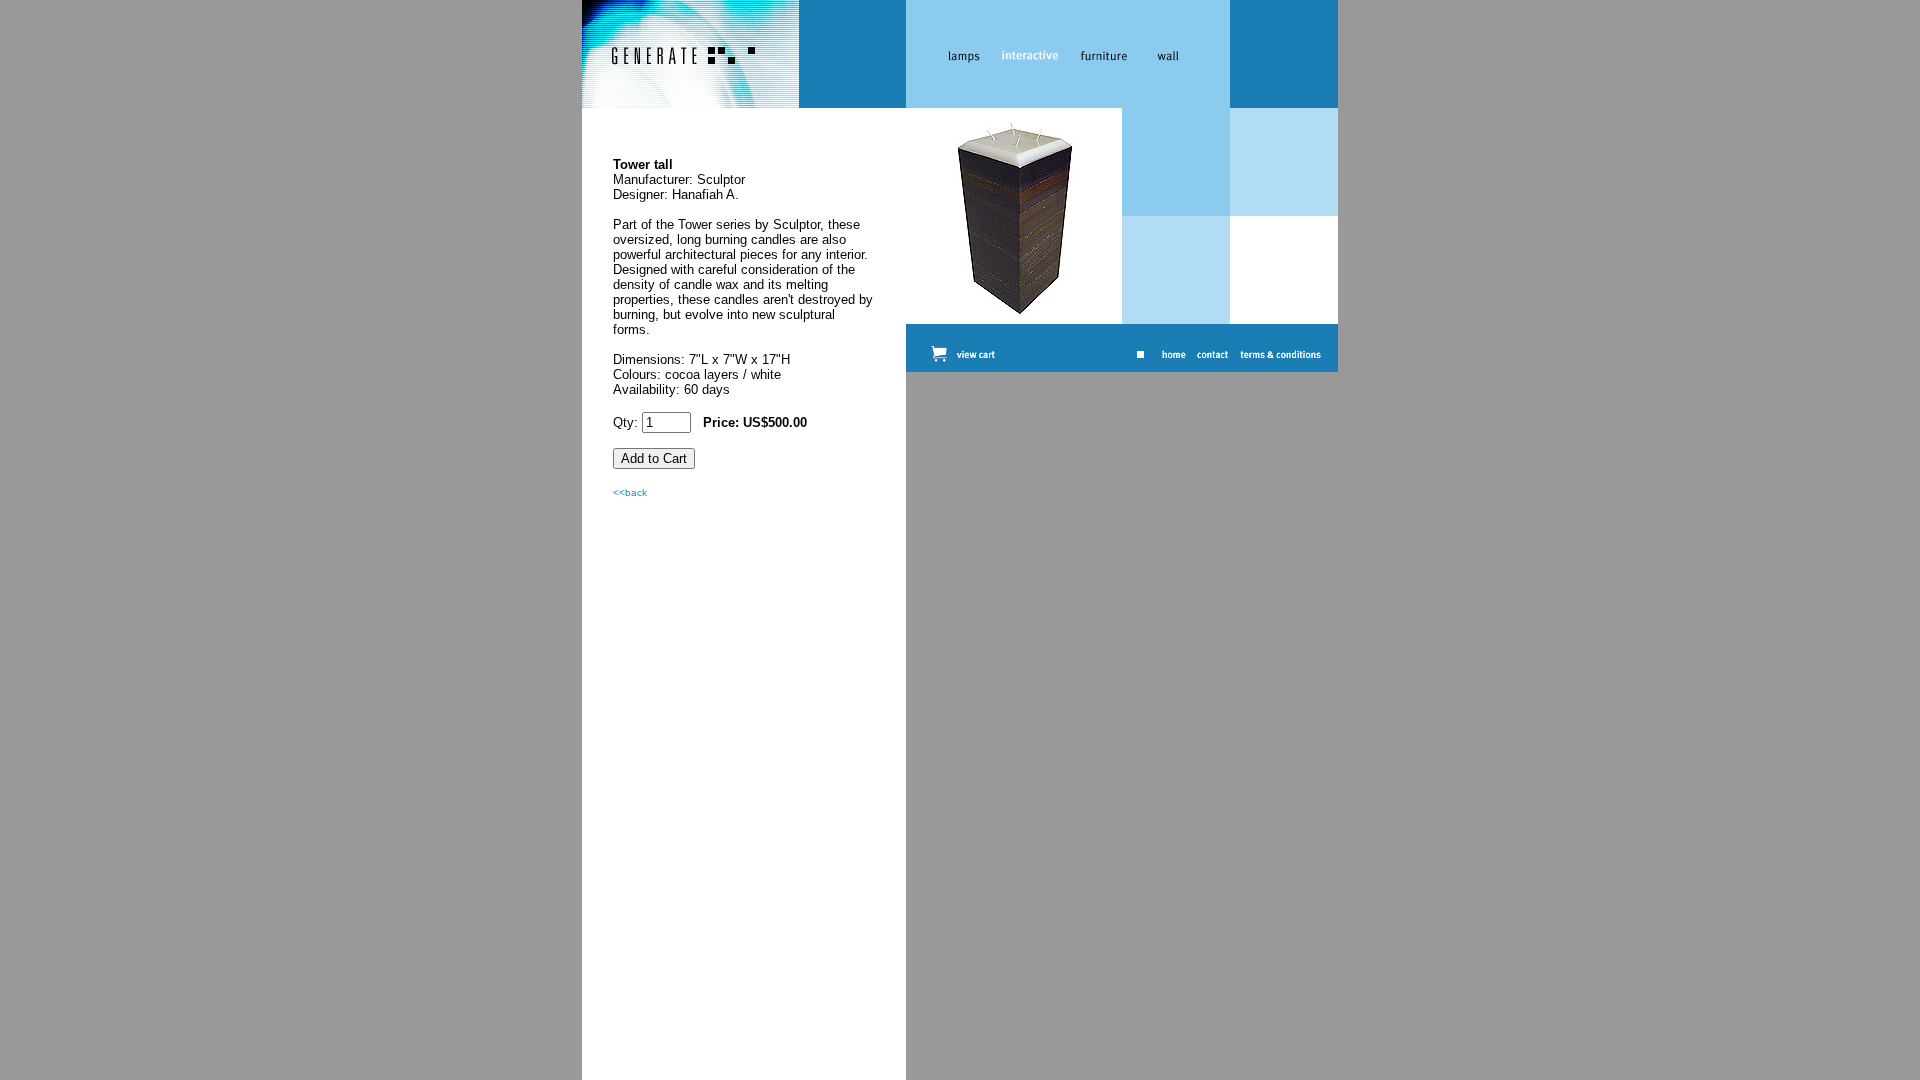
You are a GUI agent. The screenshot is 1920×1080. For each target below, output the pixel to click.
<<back (630, 492)
